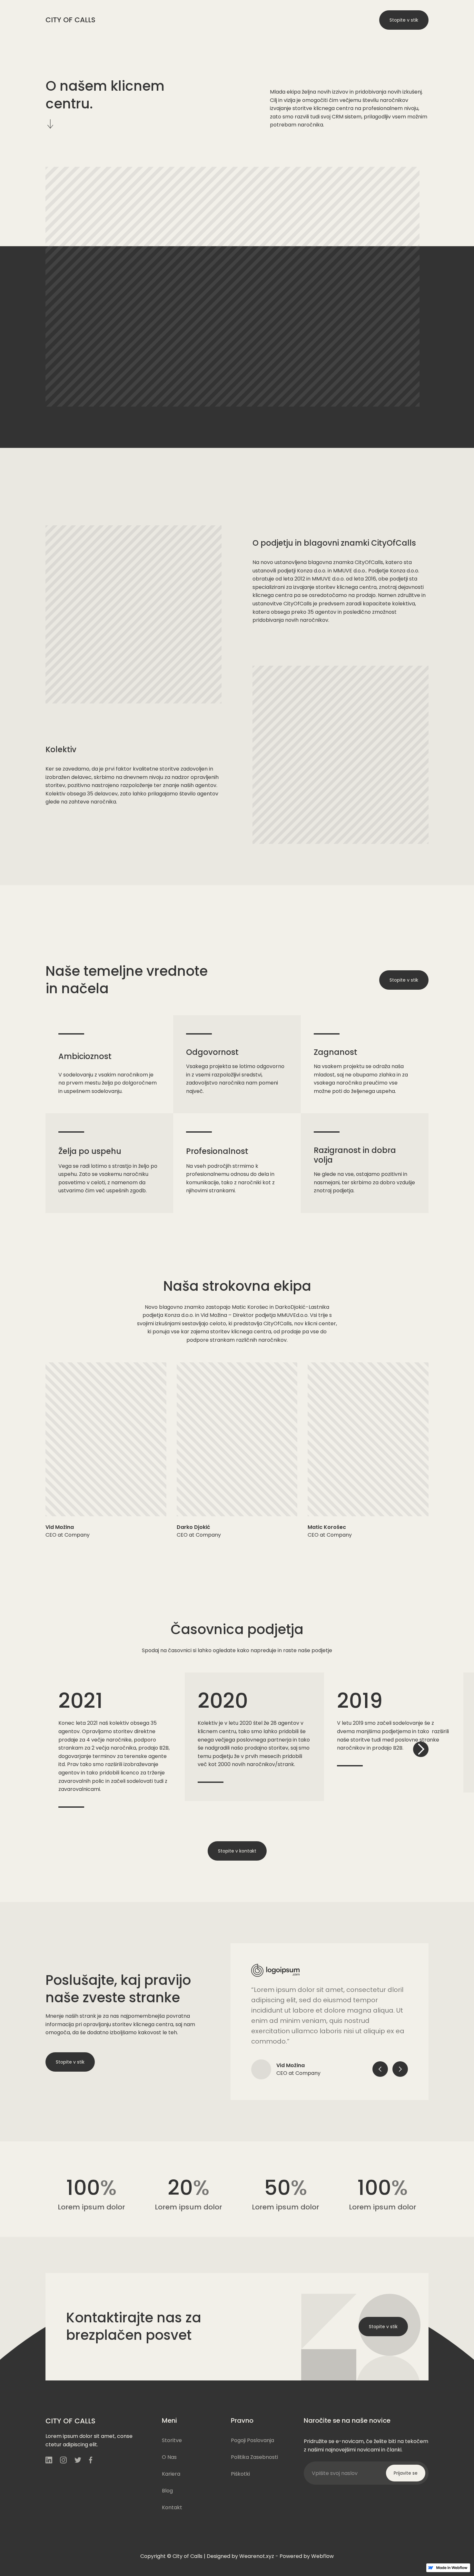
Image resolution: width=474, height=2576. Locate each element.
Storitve (121, 20)
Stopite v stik (404, 20)
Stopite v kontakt (237, 1851)
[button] (421, 1749)
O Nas (149, 20)
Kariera (176, 20)
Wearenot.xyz (257, 2556)
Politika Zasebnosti (254, 2457)
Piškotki (240, 2474)
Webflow (322, 2556)
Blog (167, 2491)
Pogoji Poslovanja (252, 2440)
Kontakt (205, 20)
